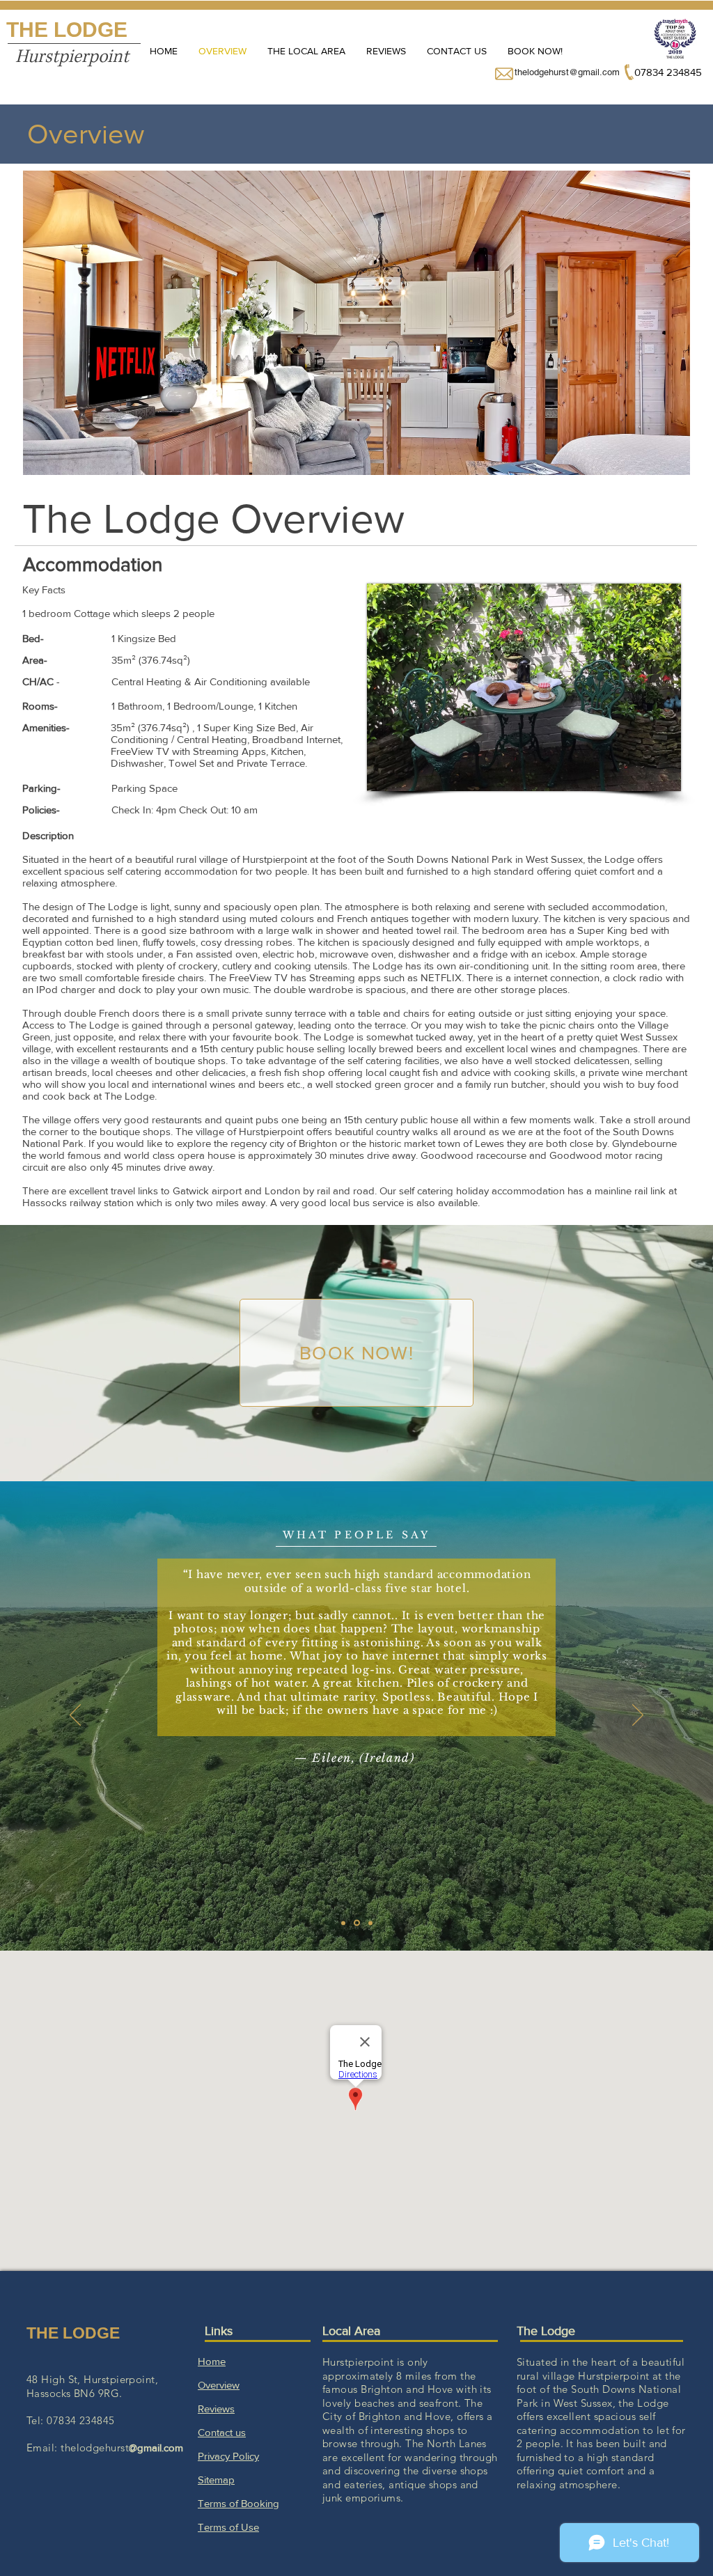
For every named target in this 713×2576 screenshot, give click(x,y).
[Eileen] (356, 1923)
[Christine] (369, 1923)
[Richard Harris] (343, 1923)
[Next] (638, 1716)
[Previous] (75, 1716)
